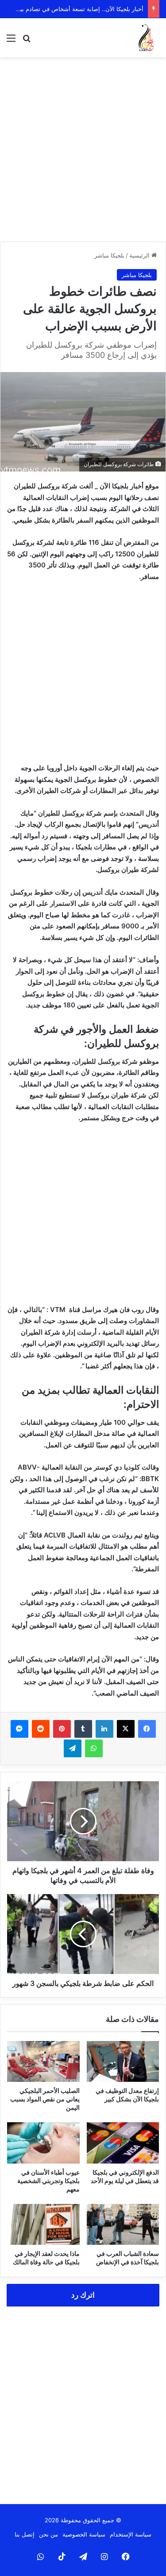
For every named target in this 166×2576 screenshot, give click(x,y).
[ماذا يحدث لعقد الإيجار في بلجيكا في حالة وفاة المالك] (43, 2224)
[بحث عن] (27, 41)
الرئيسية (140, 255)
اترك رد (83, 2295)
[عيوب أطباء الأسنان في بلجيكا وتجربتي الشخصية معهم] (43, 2143)
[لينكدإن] (104, 1729)
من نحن (48, 2534)
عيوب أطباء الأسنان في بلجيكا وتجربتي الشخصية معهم (48, 2181)
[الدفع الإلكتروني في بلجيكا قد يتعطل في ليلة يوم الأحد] (123, 2143)
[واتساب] (94, 1748)
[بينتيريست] (62, 1729)
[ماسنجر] (19, 1729)
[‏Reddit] (41, 1729)
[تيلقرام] (73, 1748)
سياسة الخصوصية (84, 2534)
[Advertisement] (83, 149)
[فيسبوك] (147, 1729)
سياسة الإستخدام (131, 2534)
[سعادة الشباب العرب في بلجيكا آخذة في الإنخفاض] (123, 2224)
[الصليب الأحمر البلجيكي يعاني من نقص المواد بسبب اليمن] (43, 2061)
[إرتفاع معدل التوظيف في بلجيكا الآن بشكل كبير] (123, 2061)
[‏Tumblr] (83, 1729)
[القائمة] (11, 41)
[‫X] (126, 1729)
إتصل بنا (25, 2534)
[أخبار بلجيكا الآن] (146, 38)
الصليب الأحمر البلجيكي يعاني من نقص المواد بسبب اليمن (45, 2099)
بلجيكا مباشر (109, 255)
